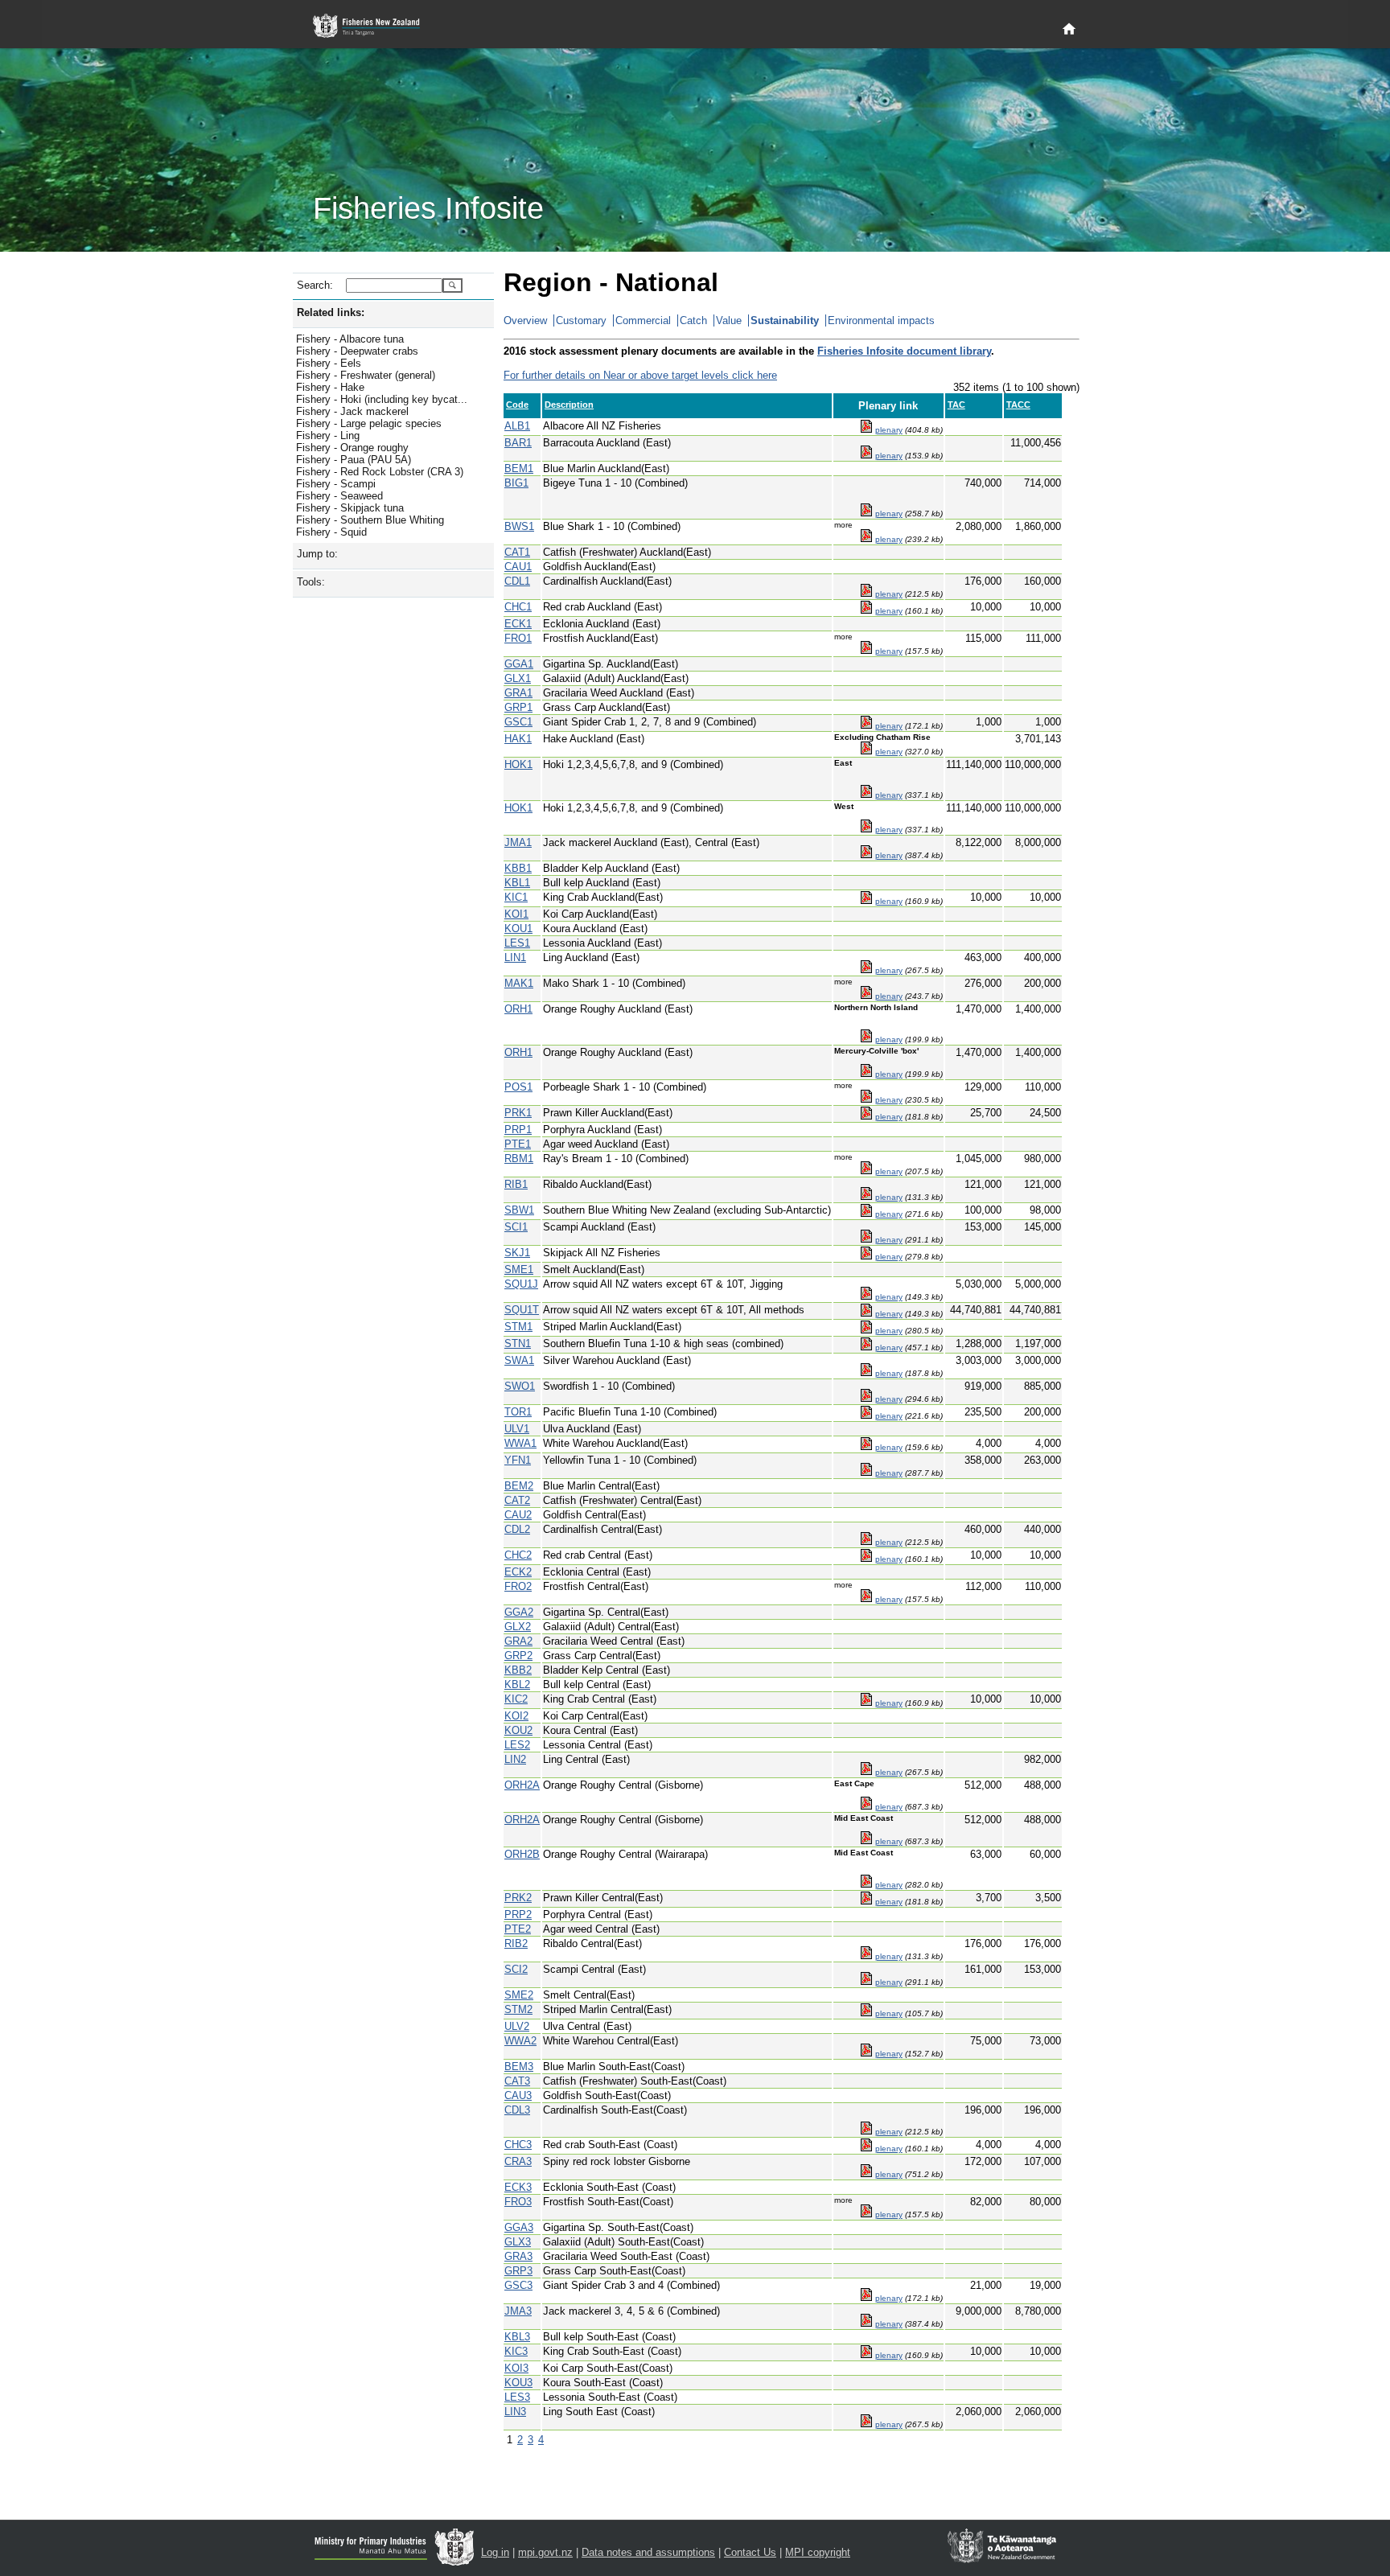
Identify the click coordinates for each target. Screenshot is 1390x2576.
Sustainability (785, 320)
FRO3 (518, 2202)
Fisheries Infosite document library (904, 351)
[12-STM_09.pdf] (866, 1331)
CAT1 (517, 552)
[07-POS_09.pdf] (866, 1100)
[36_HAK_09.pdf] (866, 752)
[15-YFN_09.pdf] (866, 1473)
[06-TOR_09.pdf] (866, 1416)
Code (517, 405)
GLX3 (518, 2242)
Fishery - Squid (331, 532)
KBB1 (518, 868)
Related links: (331, 312)
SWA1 (519, 1360)
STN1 (518, 1343)
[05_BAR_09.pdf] (866, 456)
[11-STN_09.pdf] (866, 1348)
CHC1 (518, 607)
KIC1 (516, 897)
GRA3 (518, 2256)
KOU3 (518, 2383)
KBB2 (518, 1670)
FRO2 (518, 1586)
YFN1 (518, 1460)
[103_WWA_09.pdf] (866, 2054)
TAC (956, 405)
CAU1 (518, 567)
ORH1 (518, 1009)
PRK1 (518, 1113)
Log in (495, 2552)
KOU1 (518, 929)
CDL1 (517, 581)
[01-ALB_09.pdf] (866, 430)
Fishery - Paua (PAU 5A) (354, 460)
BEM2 (519, 1486)
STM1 (518, 1327)
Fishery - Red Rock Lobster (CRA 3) (380, 472)
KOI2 (516, 1716)
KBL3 (517, 2337)
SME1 (519, 1270)
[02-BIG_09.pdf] (866, 514)
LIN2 (515, 1759)
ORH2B (522, 1854)
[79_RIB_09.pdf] (866, 1197)
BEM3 (519, 2067)
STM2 (518, 2009)
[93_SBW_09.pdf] (866, 1214)
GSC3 (518, 2285)
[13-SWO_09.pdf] (866, 1399)
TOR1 (518, 1412)
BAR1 (518, 443)
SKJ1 (517, 1253)
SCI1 (516, 1227)
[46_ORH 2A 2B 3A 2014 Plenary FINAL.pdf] (866, 1807)
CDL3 (517, 2110)
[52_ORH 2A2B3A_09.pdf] (866, 1885)
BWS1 (519, 526)
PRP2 (518, 1915)
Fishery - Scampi (336, 484)
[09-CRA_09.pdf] (866, 2174)
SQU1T (522, 1310)
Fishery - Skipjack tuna (350, 508)
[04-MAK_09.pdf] (866, 996)
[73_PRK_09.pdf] (866, 1117)
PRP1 (518, 1130)
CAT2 (517, 1500)
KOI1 (516, 914)
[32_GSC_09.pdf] (866, 726)
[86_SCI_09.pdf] (866, 1240)
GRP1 (518, 707)
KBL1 (517, 883)
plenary (889, 430)
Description (569, 405)
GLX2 (518, 1627)
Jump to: (317, 554)
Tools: (311, 582)
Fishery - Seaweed (339, 496)
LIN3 (515, 2412)
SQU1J (521, 1284)
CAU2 (518, 1515)
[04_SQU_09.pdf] (866, 1297)
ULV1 (517, 1429)
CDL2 (517, 1529)
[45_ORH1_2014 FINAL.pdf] (866, 1039)
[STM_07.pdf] (866, 2013)
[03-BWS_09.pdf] (866, 539)
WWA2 (520, 2041)
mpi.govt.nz (545, 2552)
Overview (525, 320)
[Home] (1069, 30)
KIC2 (516, 1699)
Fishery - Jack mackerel (352, 411)
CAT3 (517, 2081)
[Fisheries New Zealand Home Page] (375, 26)
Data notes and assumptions (648, 2552)
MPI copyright (818, 2552)
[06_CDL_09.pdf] (866, 594)
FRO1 (518, 638)
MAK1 (519, 983)
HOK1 (518, 764)
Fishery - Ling (328, 435)
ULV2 (517, 2026)
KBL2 (517, 1684)
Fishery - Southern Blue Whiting (370, 520)
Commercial (643, 320)
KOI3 (516, 2368)
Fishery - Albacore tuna (350, 339)
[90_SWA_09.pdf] (866, 1373)
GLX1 (518, 678)
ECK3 (518, 2187)
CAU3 (518, 2095)
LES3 (517, 2397)
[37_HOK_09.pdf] (866, 795)
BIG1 (516, 483)
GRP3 (518, 2271)
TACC (1018, 405)
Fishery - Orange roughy (352, 448)
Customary (581, 320)
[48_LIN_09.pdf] (866, 970)
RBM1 (519, 1159)
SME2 (519, 1995)
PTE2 (518, 1929)
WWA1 (520, 1443)
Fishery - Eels (329, 363)
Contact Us (750, 2552)
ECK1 (518, 624)
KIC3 (516, 2351)
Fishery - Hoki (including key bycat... (382, 399)
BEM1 (519, 468)
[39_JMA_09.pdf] (866, 855)
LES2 (517, 1745)
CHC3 (518, 2145)
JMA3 (518, 2311)
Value (729, 320)
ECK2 (518, 1572)
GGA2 (519, 1612)
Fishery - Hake (330, 387)
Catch (693, 320)
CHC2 (518, 1555)
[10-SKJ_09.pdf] (866, 1257)
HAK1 (518, 739)
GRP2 (518, 1656)
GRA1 (518, 693)
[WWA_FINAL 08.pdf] (866, 1447)
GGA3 (519, 2227)
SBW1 (519, 1210)
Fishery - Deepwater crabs (357, 351)
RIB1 (516, 1184)
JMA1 (518, 842)
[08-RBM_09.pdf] (866, 1171)
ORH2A (522, 1785)
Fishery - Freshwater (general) (366, 375)
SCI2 (516, 1969)
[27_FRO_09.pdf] (866, 651)
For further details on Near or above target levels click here (640, 375)
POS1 (518, 1087)
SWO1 (520, 1386)
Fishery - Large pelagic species (369, 423)
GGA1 (519, 664)
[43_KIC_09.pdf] (866, 901)
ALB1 (517, 426)
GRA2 (518, 1641)
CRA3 (518, 2161)
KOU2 (518, 1730)
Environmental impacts (881, 320)
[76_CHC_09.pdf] (866, 611)
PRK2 (518, 1898)
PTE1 (518, 1144)
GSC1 (518, 722)
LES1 (517, 943)
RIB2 (516, 1943)
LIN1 (515, 957)
